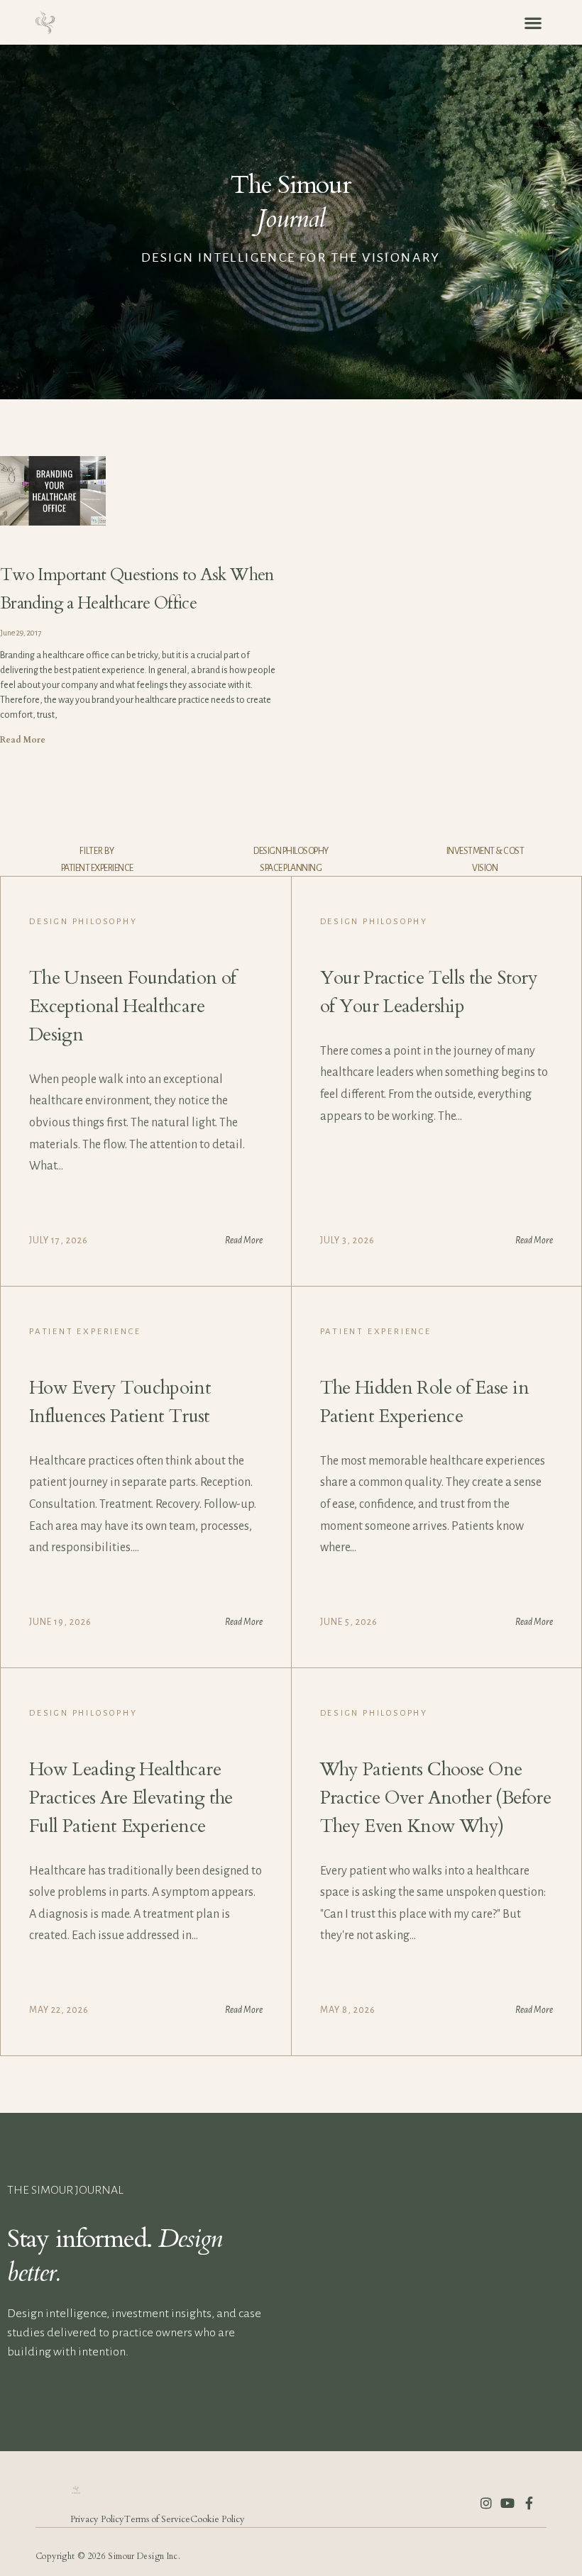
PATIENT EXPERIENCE (97, 868)
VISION (485, 868)
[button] (533, 22)
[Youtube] (507, 2503)
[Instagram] (486, 2503)
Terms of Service (157, 2519)
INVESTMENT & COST (485, 851)
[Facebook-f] (529, 2503)
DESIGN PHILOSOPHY (291, 851)
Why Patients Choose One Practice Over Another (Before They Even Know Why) (435, 1798)
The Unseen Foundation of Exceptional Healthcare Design (133, 1006)
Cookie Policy (218, 2519)
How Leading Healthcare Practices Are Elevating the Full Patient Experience (131, 1798)
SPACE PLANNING (291, 868)
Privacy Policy (97, 2519)
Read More (23, 740)
